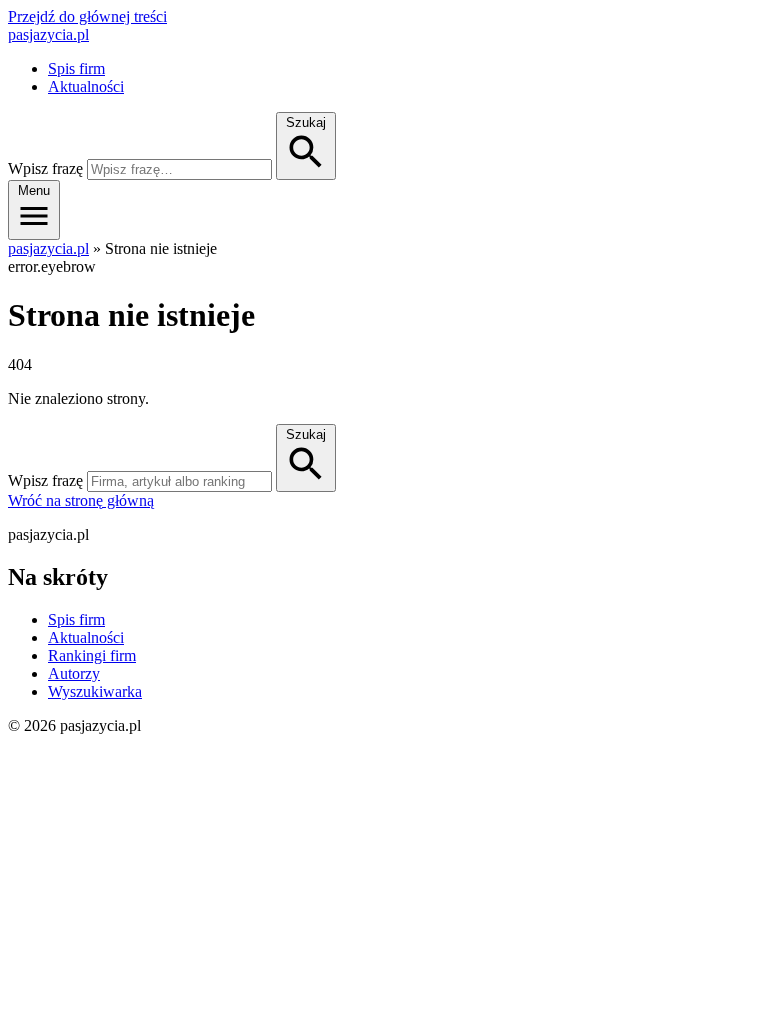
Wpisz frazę (45, 168)
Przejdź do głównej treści (87, 16)
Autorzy (74, 673)
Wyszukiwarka (95, 691)
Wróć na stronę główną (81, 500)
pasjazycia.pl (48, 34)
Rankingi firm (92, 655)
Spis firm (76, 68)
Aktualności (86, 86)
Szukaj (306, 434)
